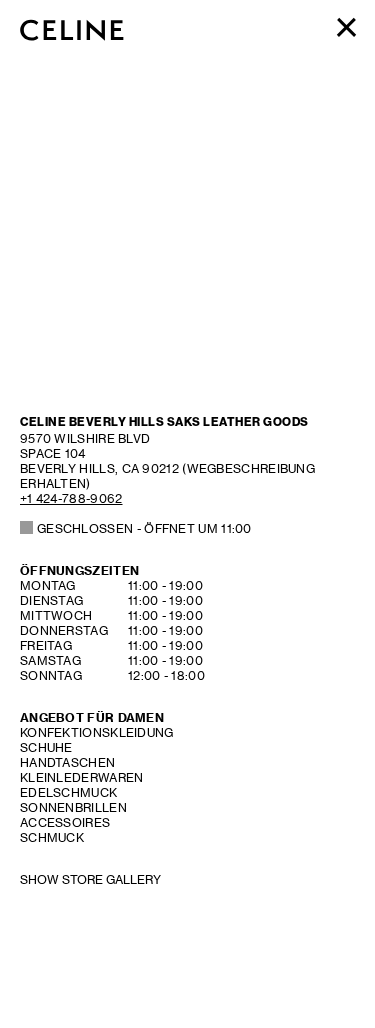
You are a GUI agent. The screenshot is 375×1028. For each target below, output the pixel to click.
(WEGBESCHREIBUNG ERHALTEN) (167, 461)
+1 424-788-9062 (71, 498)
